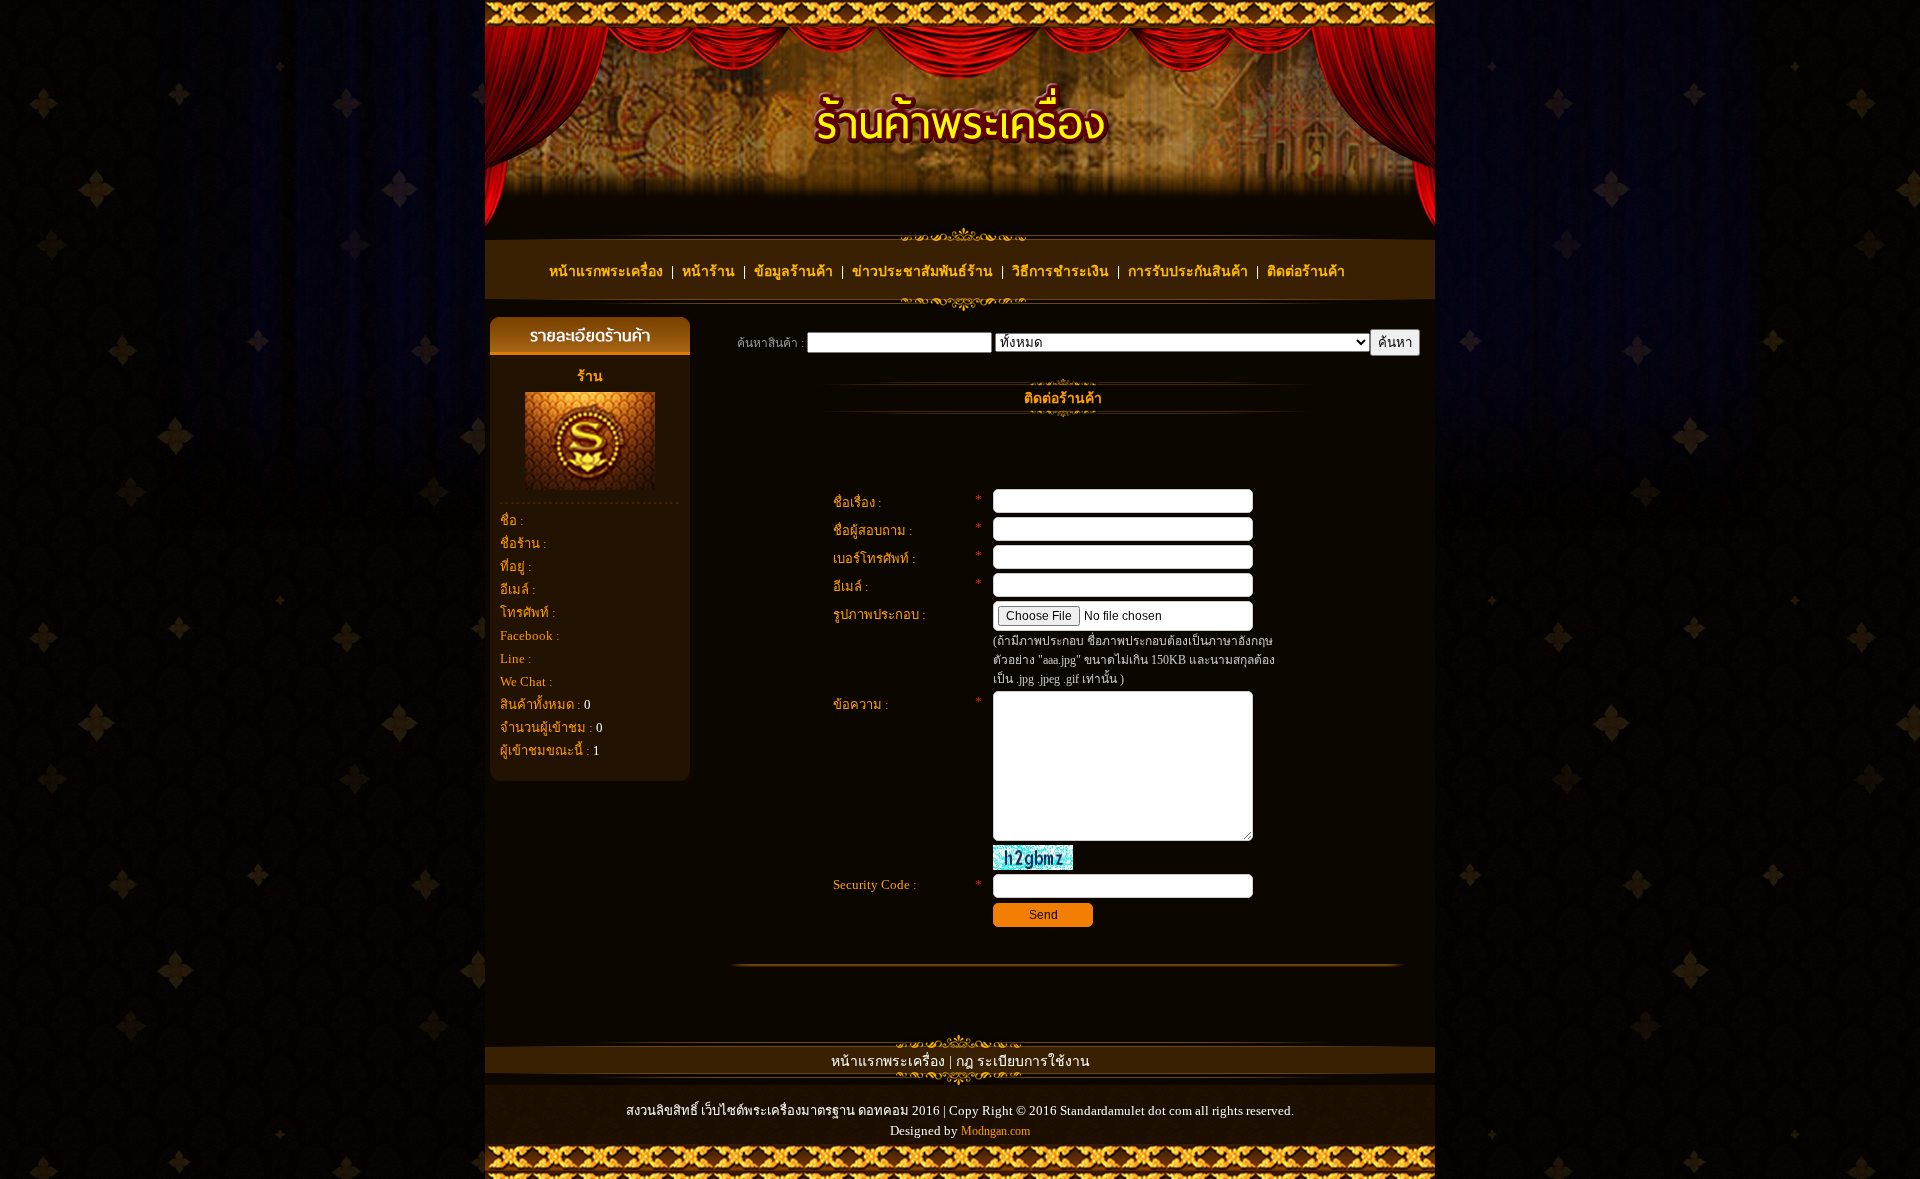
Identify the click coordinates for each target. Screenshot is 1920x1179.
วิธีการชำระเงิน (1060, 271)
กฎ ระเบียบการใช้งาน (1023, 1061)
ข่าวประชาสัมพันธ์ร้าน (922, 271)
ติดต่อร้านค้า (1306, 271)
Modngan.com (995, 1131)
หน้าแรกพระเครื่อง (606, 271)
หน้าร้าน (708, 271)
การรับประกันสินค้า (1188, 271)
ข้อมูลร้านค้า (793, 271)
